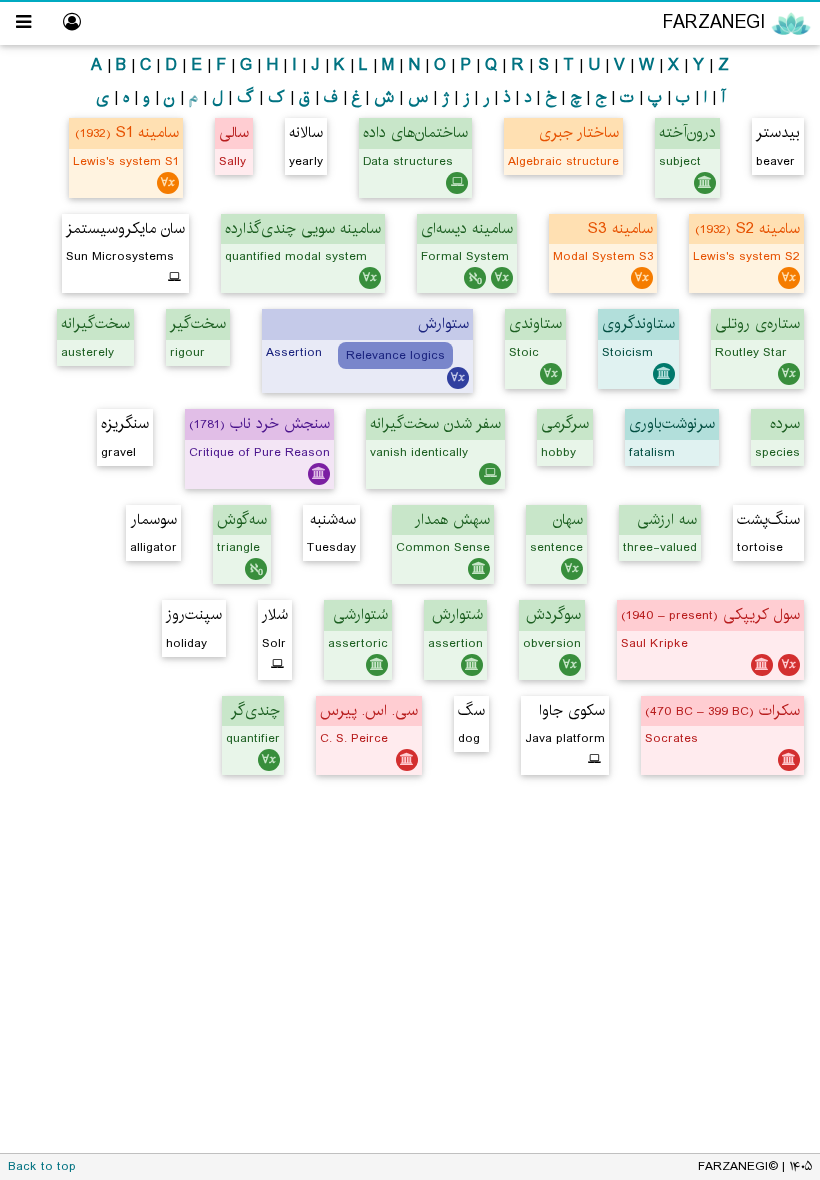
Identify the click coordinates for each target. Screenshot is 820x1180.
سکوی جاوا (572, 710)
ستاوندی (535, 323)
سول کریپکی (710, 614)
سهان (568, 519)
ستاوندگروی (638, 323)
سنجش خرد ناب (259, 423)
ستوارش (443, 323)
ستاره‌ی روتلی (757, 323)
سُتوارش (457, 614)
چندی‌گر (255, 710)
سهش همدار (452, 519)
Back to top (42, 1166)
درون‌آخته (687, 132)
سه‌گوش (242, 519)
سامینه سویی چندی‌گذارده (303, 228)
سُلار (275, 614)
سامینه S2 (747, 228)
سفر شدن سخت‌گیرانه (435, 423)
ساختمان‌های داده (415, 132)
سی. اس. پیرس (369, 710)
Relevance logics (395, 355)
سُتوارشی (360, 614)
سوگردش (553, 614)
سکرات (722, 710)
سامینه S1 (127, 132)
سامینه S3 (620, 228)
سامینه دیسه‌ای (467, 228)
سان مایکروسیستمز (125, 228)
